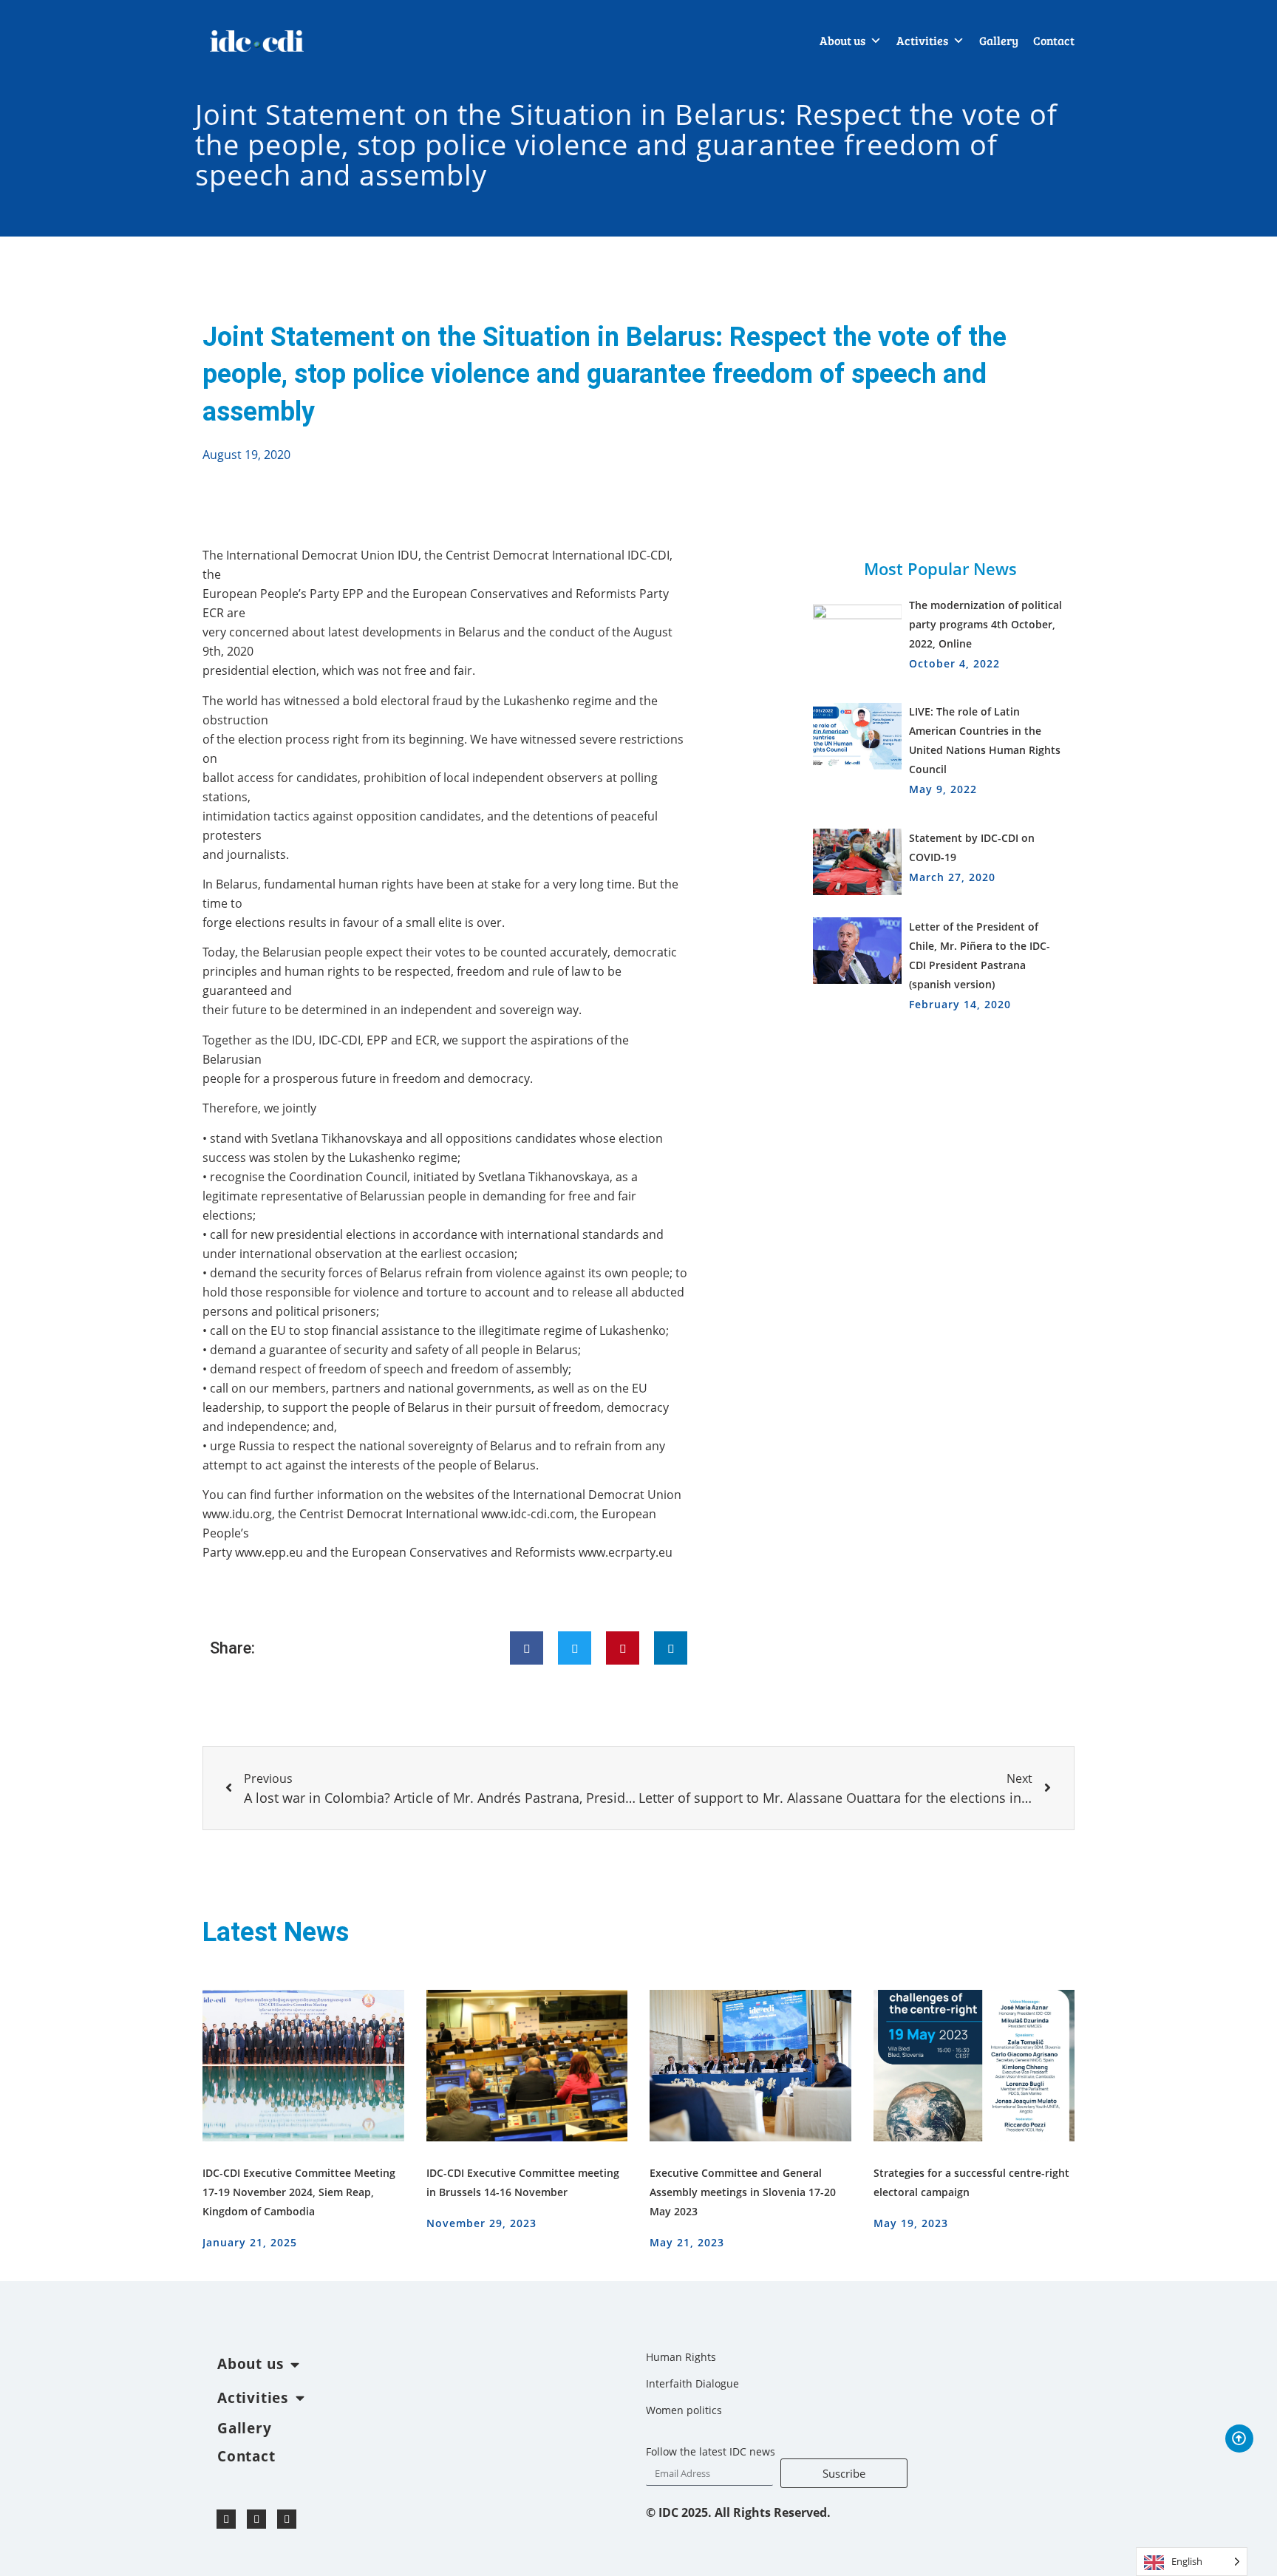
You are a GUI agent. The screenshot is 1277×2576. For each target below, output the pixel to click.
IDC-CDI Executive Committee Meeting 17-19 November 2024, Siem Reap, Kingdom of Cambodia (299, 2192)
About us (842, 40)
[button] (527, 1648)
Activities (922, 40)
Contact (1054, 40)
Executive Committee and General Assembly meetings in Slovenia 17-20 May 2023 (743, 2192)
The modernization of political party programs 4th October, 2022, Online (985, 624)
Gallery (999, 40)
